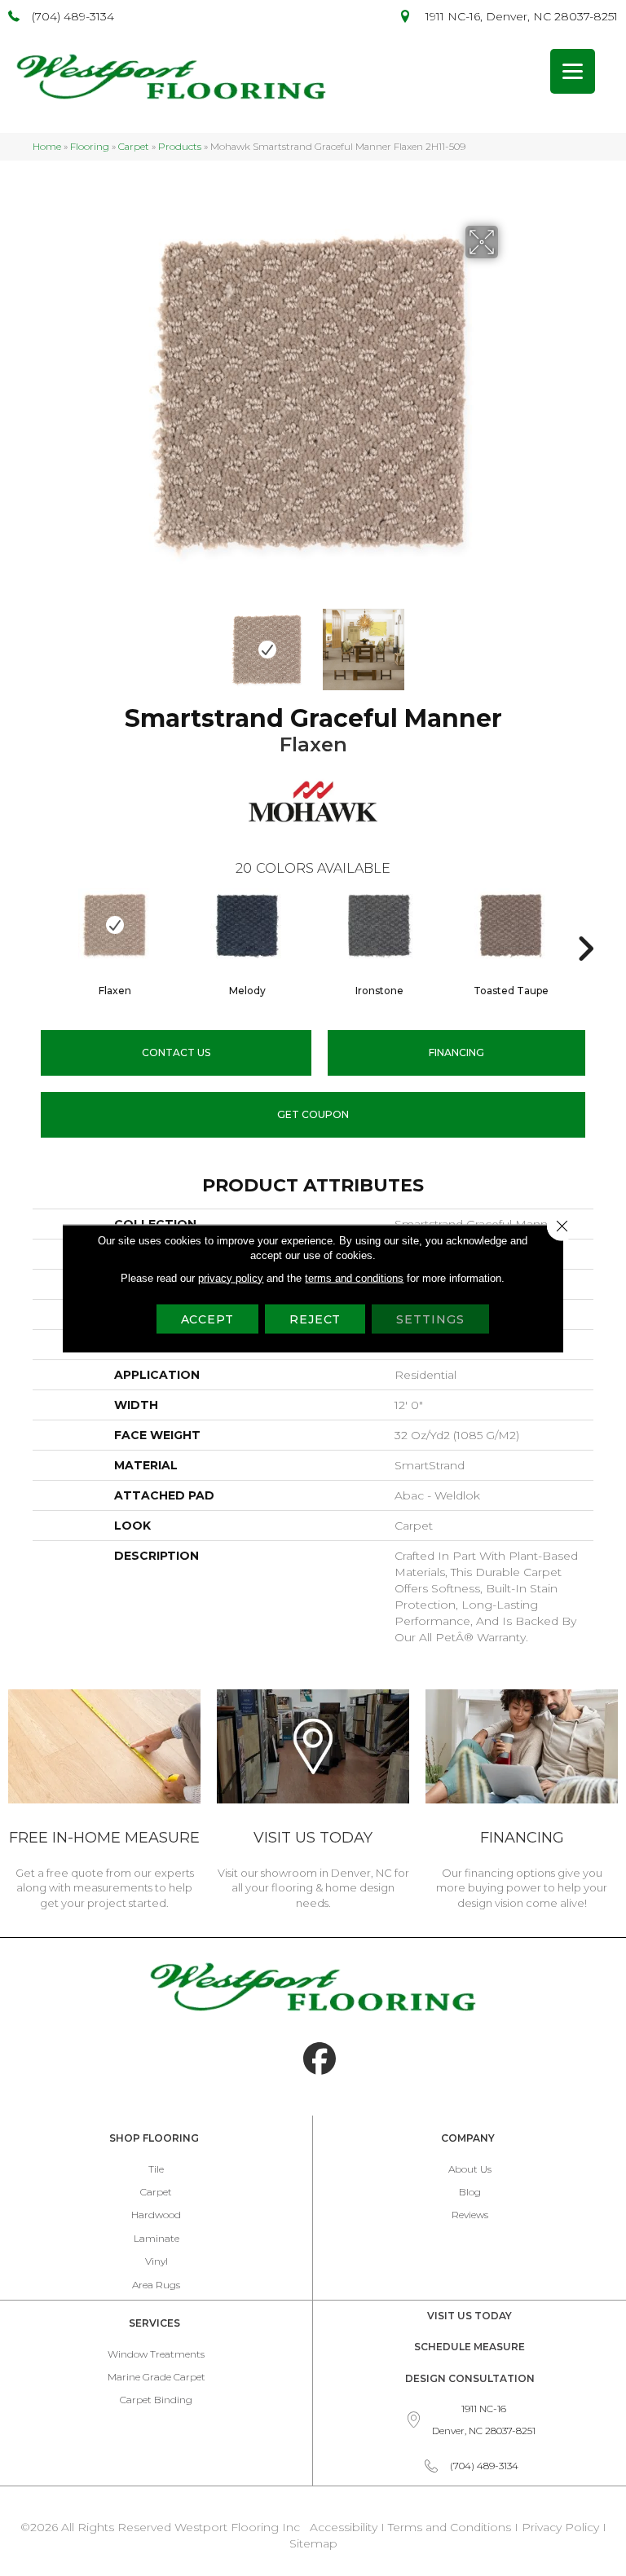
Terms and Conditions (450, 2527)
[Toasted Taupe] (511, 925)
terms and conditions (354, 1277)
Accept (207, 1319)
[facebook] (320, 2059)
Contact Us (176, 1052)
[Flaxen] (115, 925)
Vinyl (156, 2261)
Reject (315, 1319)
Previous (117, 641)
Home (47, 146)
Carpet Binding (156, 2400)
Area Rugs (156, 2285)
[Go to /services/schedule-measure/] (104, 1802)
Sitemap (313, 2543)
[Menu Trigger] (573, 71)
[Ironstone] (379, 925)
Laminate (156, 2238)
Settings (430, 1319)
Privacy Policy (562, 2527)
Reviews (470, 2215)
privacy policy (231, 1277)
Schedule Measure (469, 2347)
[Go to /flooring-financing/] (522, 1802)
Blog (470, 2192)
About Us (470, 2169)
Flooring (90, 146)
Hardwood (156, 2215)
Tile (156, 2169)
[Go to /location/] (313, 1802)
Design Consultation (470, 2378)
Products (180, 146)
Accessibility (344, 2527)
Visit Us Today (469, 2316)
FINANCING (456, 1052)
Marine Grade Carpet (156, 2377)
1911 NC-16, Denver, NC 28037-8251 (522, 16)
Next (509, 641)
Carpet (134, 146)
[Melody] (247, 925)
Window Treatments (156, 2354)
